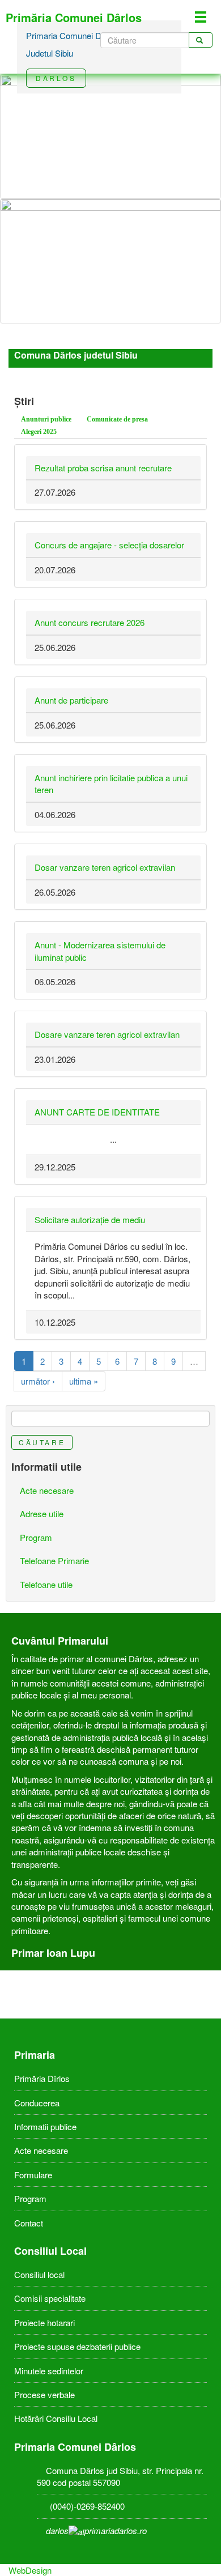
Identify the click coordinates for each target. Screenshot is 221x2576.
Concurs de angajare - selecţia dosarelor (109, 545)
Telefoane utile (46, 1584)
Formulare (33, 2175)
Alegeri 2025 (39, 432)
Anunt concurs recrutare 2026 (90, 622)
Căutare (42, 1442)
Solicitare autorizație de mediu (90, 1219)
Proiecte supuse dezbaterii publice (77, 2346)
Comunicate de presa (117, 419)
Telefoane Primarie (54, 1560)
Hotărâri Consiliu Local (56, 2418)
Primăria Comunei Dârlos (74, 17)
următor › (38, 1381)
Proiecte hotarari (44, 2322)
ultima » (84, 1381)
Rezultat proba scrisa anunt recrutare (103, 468)
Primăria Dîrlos (42, 2078)
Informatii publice (45, 2126)
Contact (29, 2223)
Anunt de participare (71, 700)
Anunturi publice (46, 419)
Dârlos (56, 78)
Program (36, 1537)
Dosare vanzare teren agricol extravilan (107, 1034)
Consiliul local (39, 2274)
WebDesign (30, 2570)
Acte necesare (47, 1490)
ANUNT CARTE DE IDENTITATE (97, 1112)
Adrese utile (42, 1513)
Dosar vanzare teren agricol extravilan (105, 867)
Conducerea (37, 2103)
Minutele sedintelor (49, 2371)
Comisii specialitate (50, 2298)
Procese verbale (44, 2394)
